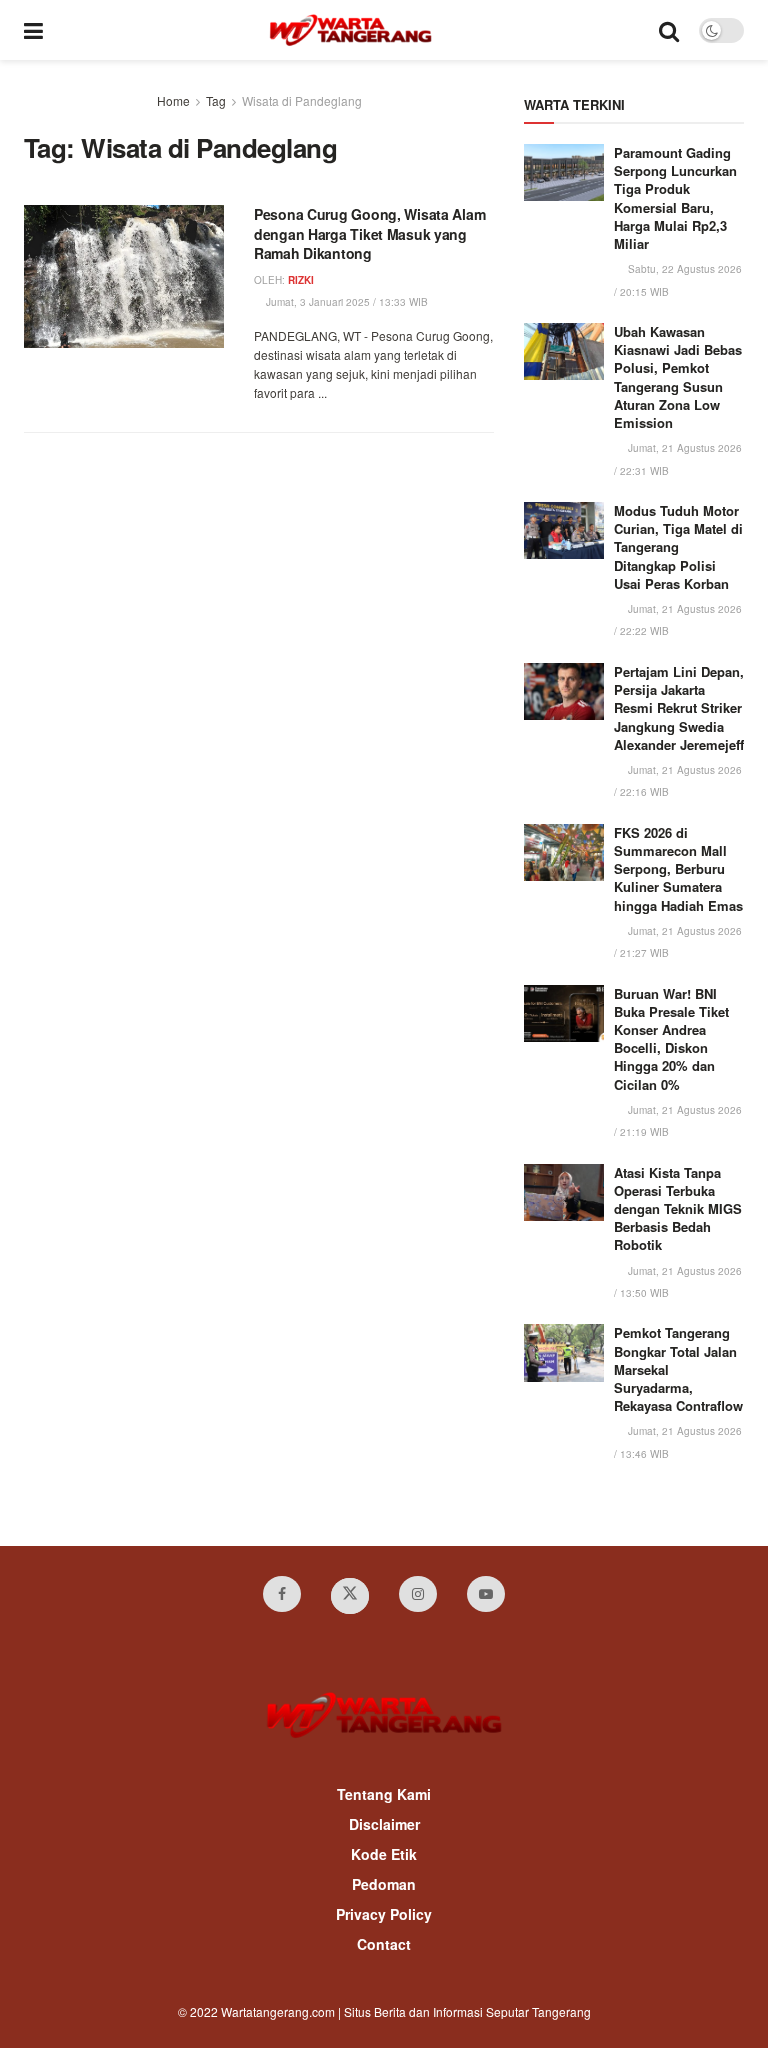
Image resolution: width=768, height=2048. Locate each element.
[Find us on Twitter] (350, 1596)
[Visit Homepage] (350, 30)
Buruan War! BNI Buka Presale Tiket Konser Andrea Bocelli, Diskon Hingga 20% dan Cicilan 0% (671, 1039)
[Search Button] (669, 30)
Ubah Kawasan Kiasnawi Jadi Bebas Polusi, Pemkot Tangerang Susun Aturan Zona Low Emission (678, 377)
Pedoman (384, 1884)
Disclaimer (384, 1824)
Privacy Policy (384, 1914)
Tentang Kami (384, 1794)
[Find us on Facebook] (282, 1594)
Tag (216, 100)
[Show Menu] (33, 30)
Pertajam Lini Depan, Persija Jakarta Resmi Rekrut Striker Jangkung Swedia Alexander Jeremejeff (679, 708)
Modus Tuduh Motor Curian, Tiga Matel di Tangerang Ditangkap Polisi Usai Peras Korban (678, 547)
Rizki (301, 280)
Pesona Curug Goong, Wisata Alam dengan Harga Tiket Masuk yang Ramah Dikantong (369, 233)
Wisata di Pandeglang (302, 100)
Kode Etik (384, 1854)
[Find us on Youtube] (486, 1594)
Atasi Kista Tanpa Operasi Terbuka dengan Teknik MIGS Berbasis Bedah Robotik (678, 1209)
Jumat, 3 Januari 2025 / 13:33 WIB (345, 302)
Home (173, 100)
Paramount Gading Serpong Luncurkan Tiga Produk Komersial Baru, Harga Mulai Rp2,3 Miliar (675, 198)
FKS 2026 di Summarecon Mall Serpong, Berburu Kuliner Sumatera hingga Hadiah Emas (678, 869)
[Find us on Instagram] (418, 1594)
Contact (384, 1944)
